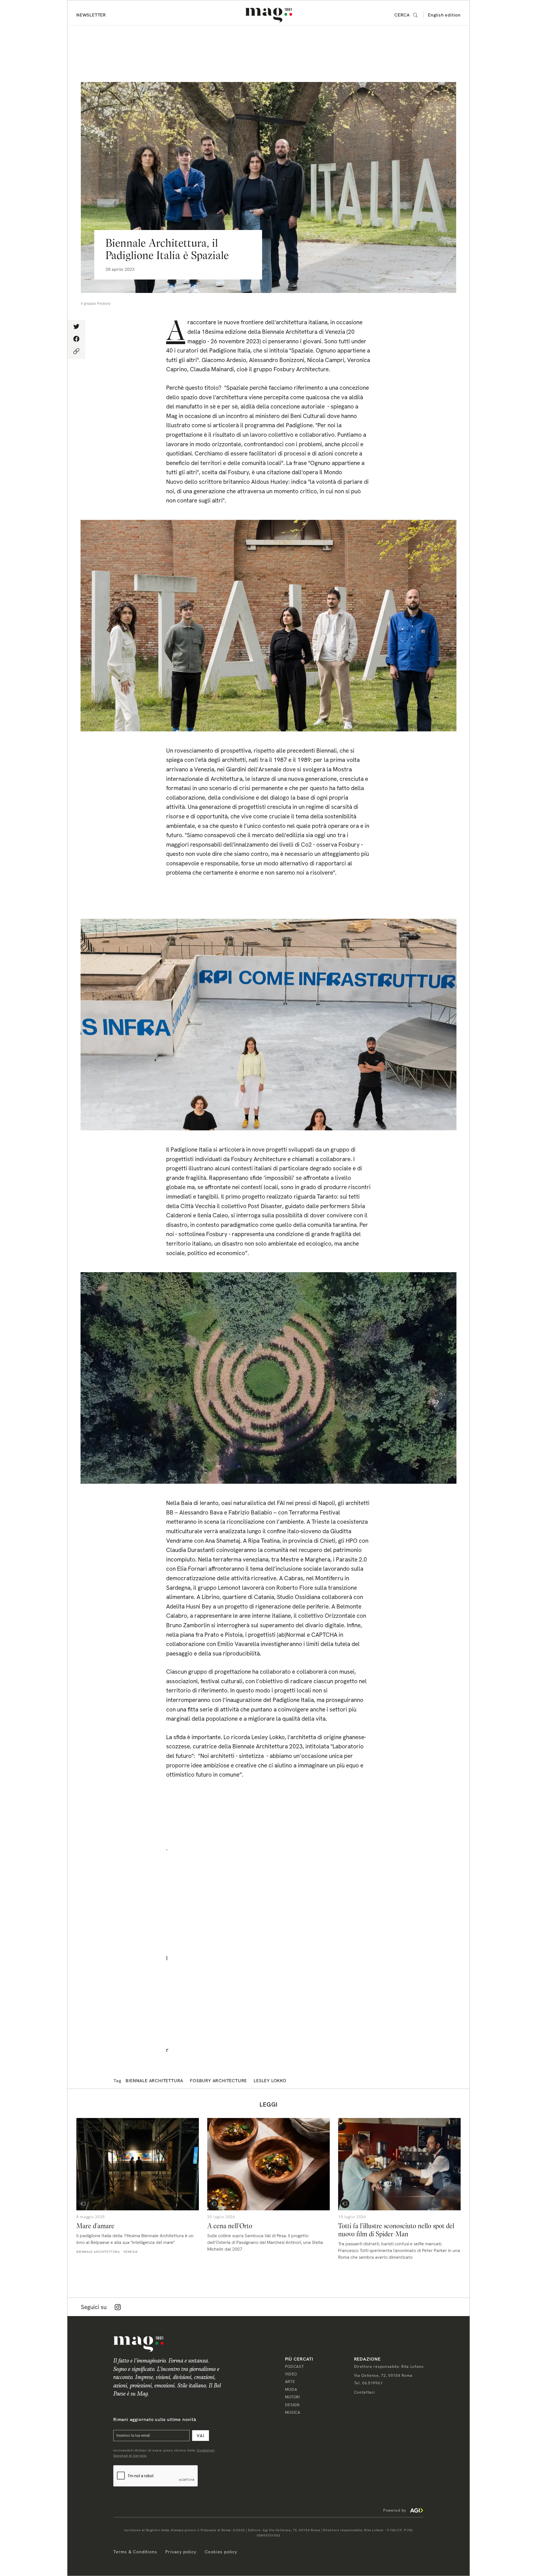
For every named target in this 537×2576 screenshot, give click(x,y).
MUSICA (293, 2412)
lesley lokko (270, 2081)
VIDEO (291, 2374)
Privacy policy (181, 2552)
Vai (201, 2436)
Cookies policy (221, 2552)
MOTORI (292, 2397)
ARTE (290, 2382)
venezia (131, 2252)
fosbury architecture (218, 2081)
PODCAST (295, 2366)
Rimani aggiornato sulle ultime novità (155, 2419)
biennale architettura (154, 2081)
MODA (291, 2389)
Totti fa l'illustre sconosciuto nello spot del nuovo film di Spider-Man (396, 2230)
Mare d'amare (95, 2226)
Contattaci (364, 2392)
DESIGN (292, 2405)
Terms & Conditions (135, 2552)
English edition (444, 15)
